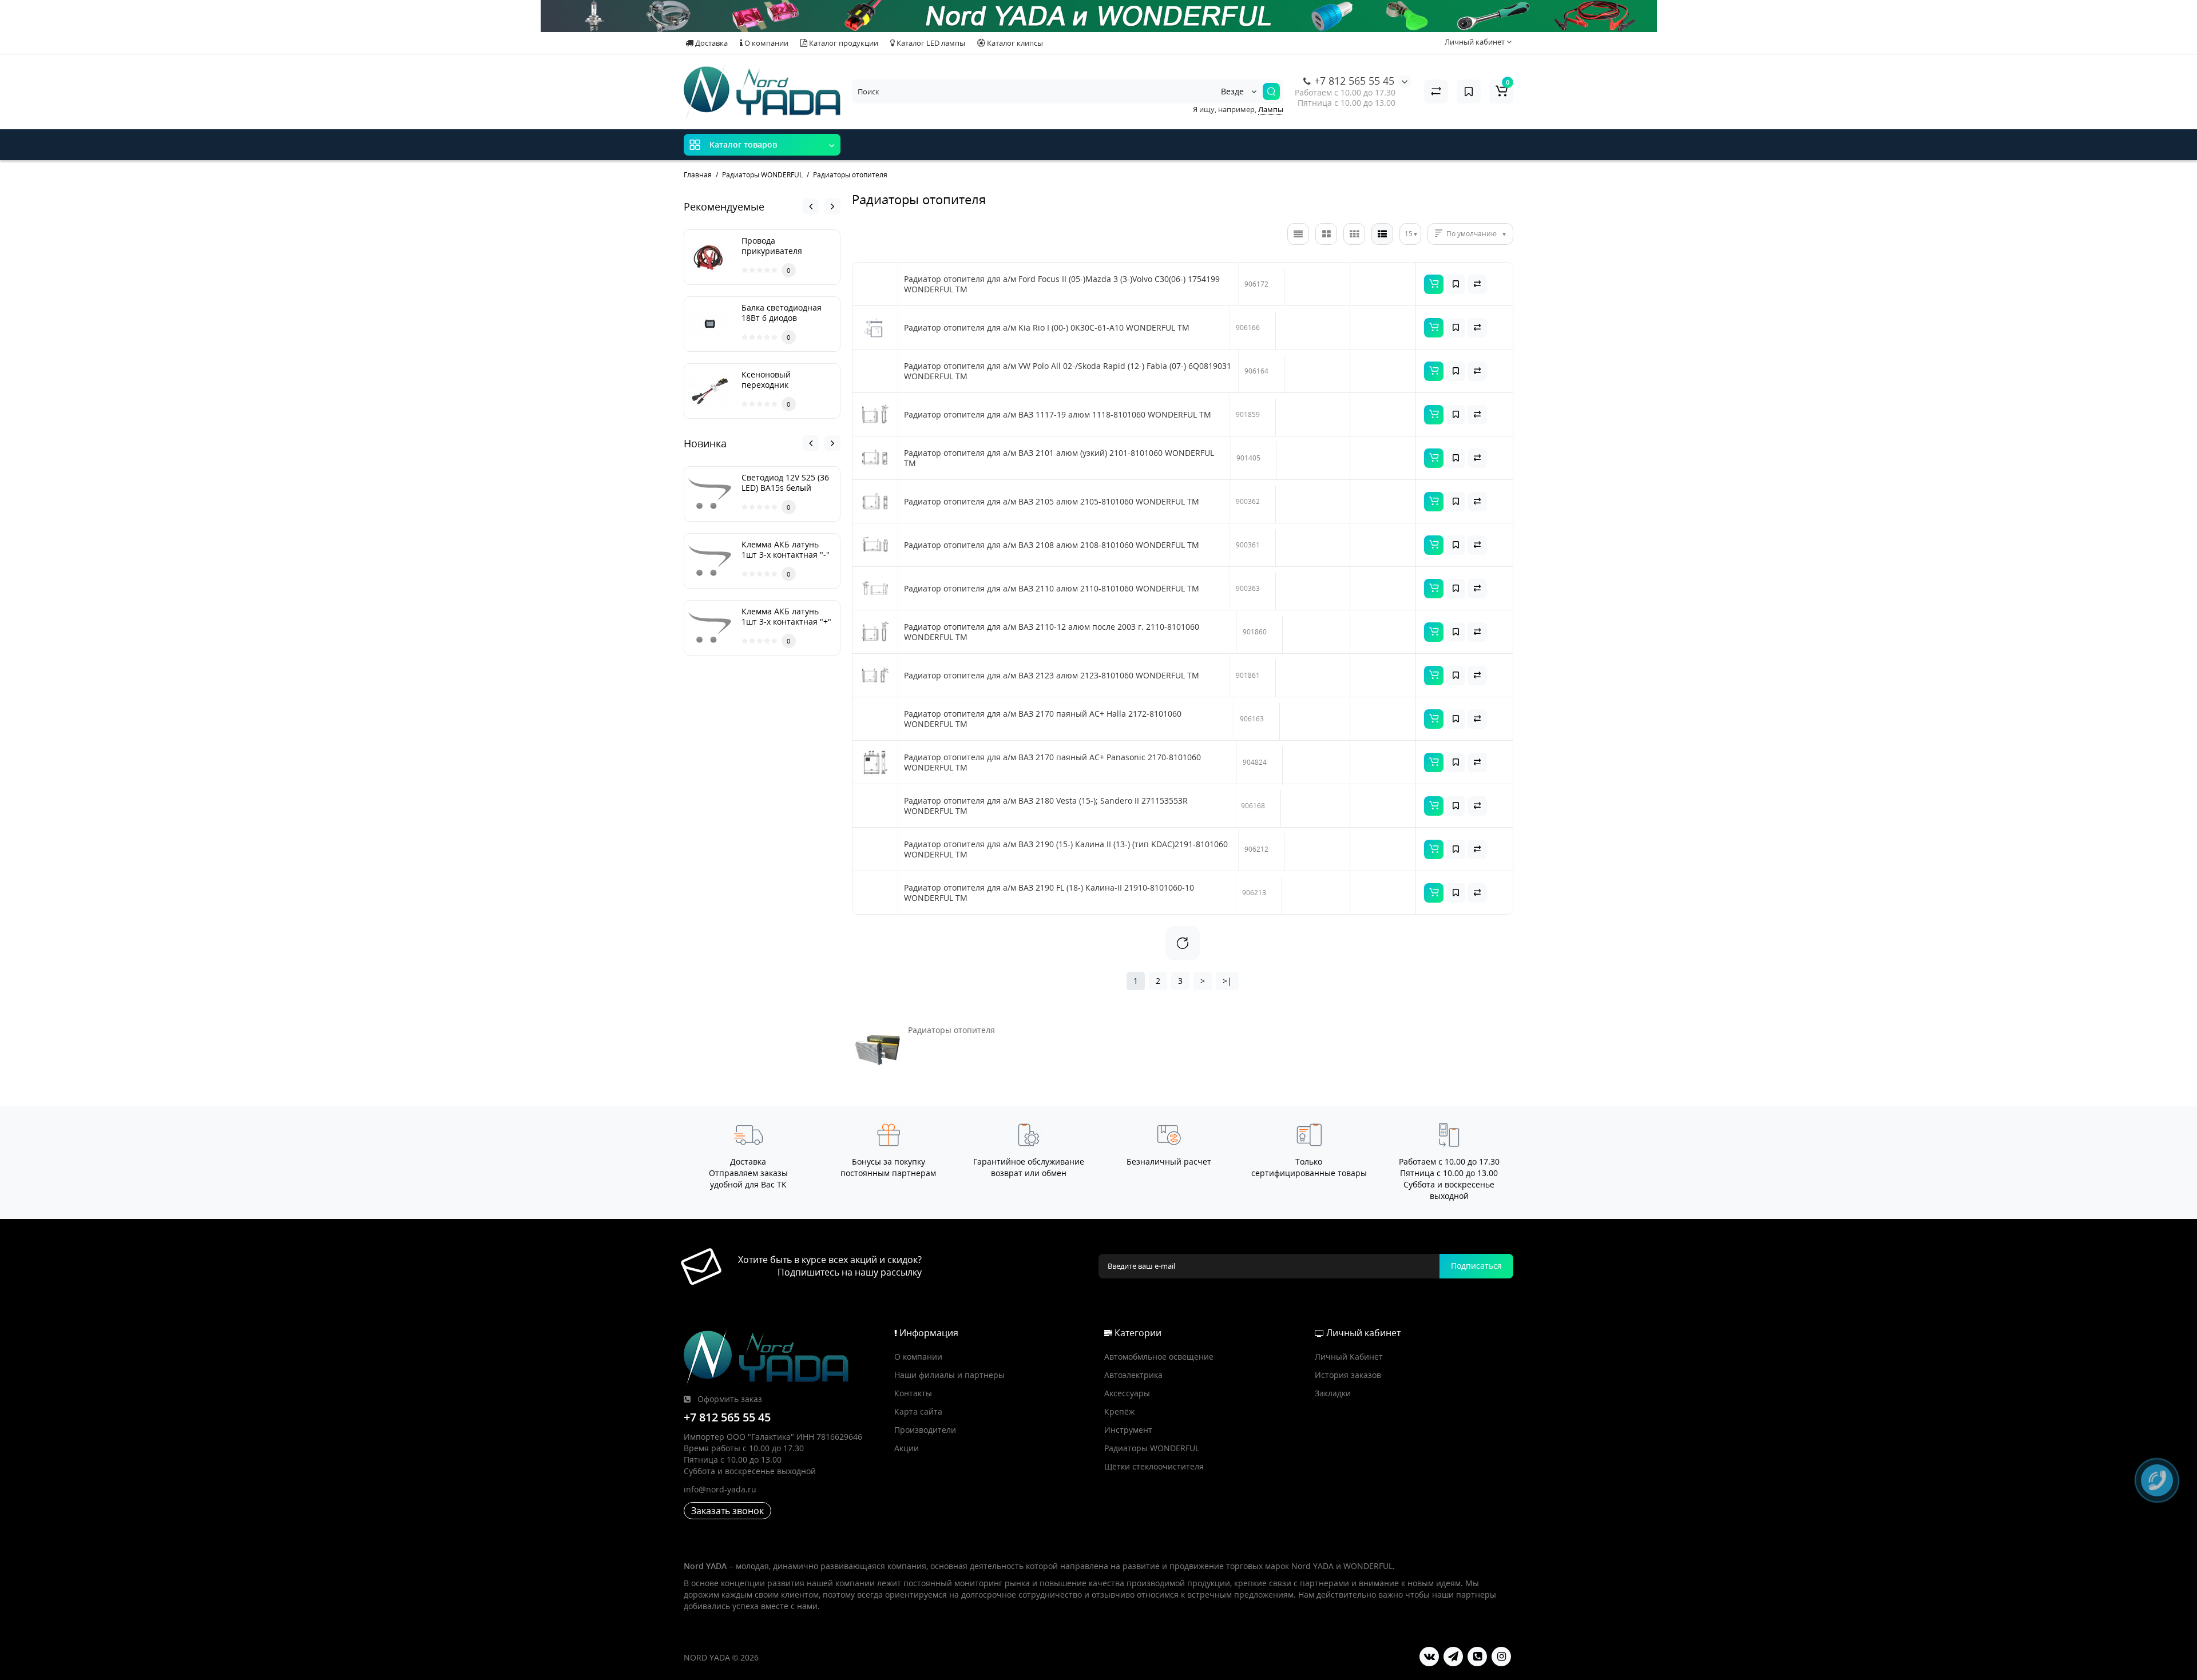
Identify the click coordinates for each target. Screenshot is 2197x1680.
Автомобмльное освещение (1159, 1357)
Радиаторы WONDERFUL (1152, 1448)
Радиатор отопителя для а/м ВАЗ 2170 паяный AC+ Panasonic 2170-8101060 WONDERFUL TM (1052, 762)
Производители (925, 1430)
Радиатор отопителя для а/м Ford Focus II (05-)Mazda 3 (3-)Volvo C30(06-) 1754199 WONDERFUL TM (1062, 284)
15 (1409, 234)
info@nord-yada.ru (720, 1489)
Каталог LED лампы (930, 43)
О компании (766, 43)
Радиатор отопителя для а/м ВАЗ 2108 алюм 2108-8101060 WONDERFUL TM (1052, 545)
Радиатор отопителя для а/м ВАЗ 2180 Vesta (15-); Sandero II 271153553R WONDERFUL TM (1046, 806)
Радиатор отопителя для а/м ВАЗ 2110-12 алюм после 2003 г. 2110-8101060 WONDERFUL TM (1052, 632)
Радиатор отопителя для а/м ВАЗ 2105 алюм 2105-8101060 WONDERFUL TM (1052, 502)
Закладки (1333, 1393)
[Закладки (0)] (1469, 92)
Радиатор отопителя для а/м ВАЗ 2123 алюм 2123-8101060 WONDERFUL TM (1052, 676)
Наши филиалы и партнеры (949, 1375)
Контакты (913, 1393)
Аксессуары (1127, 1393)
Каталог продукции (843, 43)
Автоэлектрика (1133, 1375)
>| (1227, 981)
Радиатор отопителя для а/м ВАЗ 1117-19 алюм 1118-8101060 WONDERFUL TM (1058, 415)
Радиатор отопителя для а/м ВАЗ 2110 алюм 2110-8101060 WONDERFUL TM (1052, 589)
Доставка (711, 43)
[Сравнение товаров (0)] (1436, 92)
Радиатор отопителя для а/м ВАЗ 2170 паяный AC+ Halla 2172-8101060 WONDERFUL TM (1043, 719)
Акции (907, 1448)
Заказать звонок (727, 1511)
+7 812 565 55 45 (1353, 81)
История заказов (1348, 1375)
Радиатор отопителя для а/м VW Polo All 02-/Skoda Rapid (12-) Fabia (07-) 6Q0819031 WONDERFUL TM (1068, 371)
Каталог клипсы (1014, 43)
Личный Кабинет (1349, 1357)
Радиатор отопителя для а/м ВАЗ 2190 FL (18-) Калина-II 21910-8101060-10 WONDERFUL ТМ (1049, 893)
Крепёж (1119, 1411)
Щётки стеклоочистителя (1154, 1466)
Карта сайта (918, 1411)
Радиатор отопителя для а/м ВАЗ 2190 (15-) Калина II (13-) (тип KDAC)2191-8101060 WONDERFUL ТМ (1066, 849)
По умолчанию (1472, 234)
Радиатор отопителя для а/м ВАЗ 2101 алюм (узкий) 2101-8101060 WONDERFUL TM (1059, 458)
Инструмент (1128, 1430)
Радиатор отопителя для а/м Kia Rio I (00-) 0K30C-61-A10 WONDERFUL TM (1047, 328)
